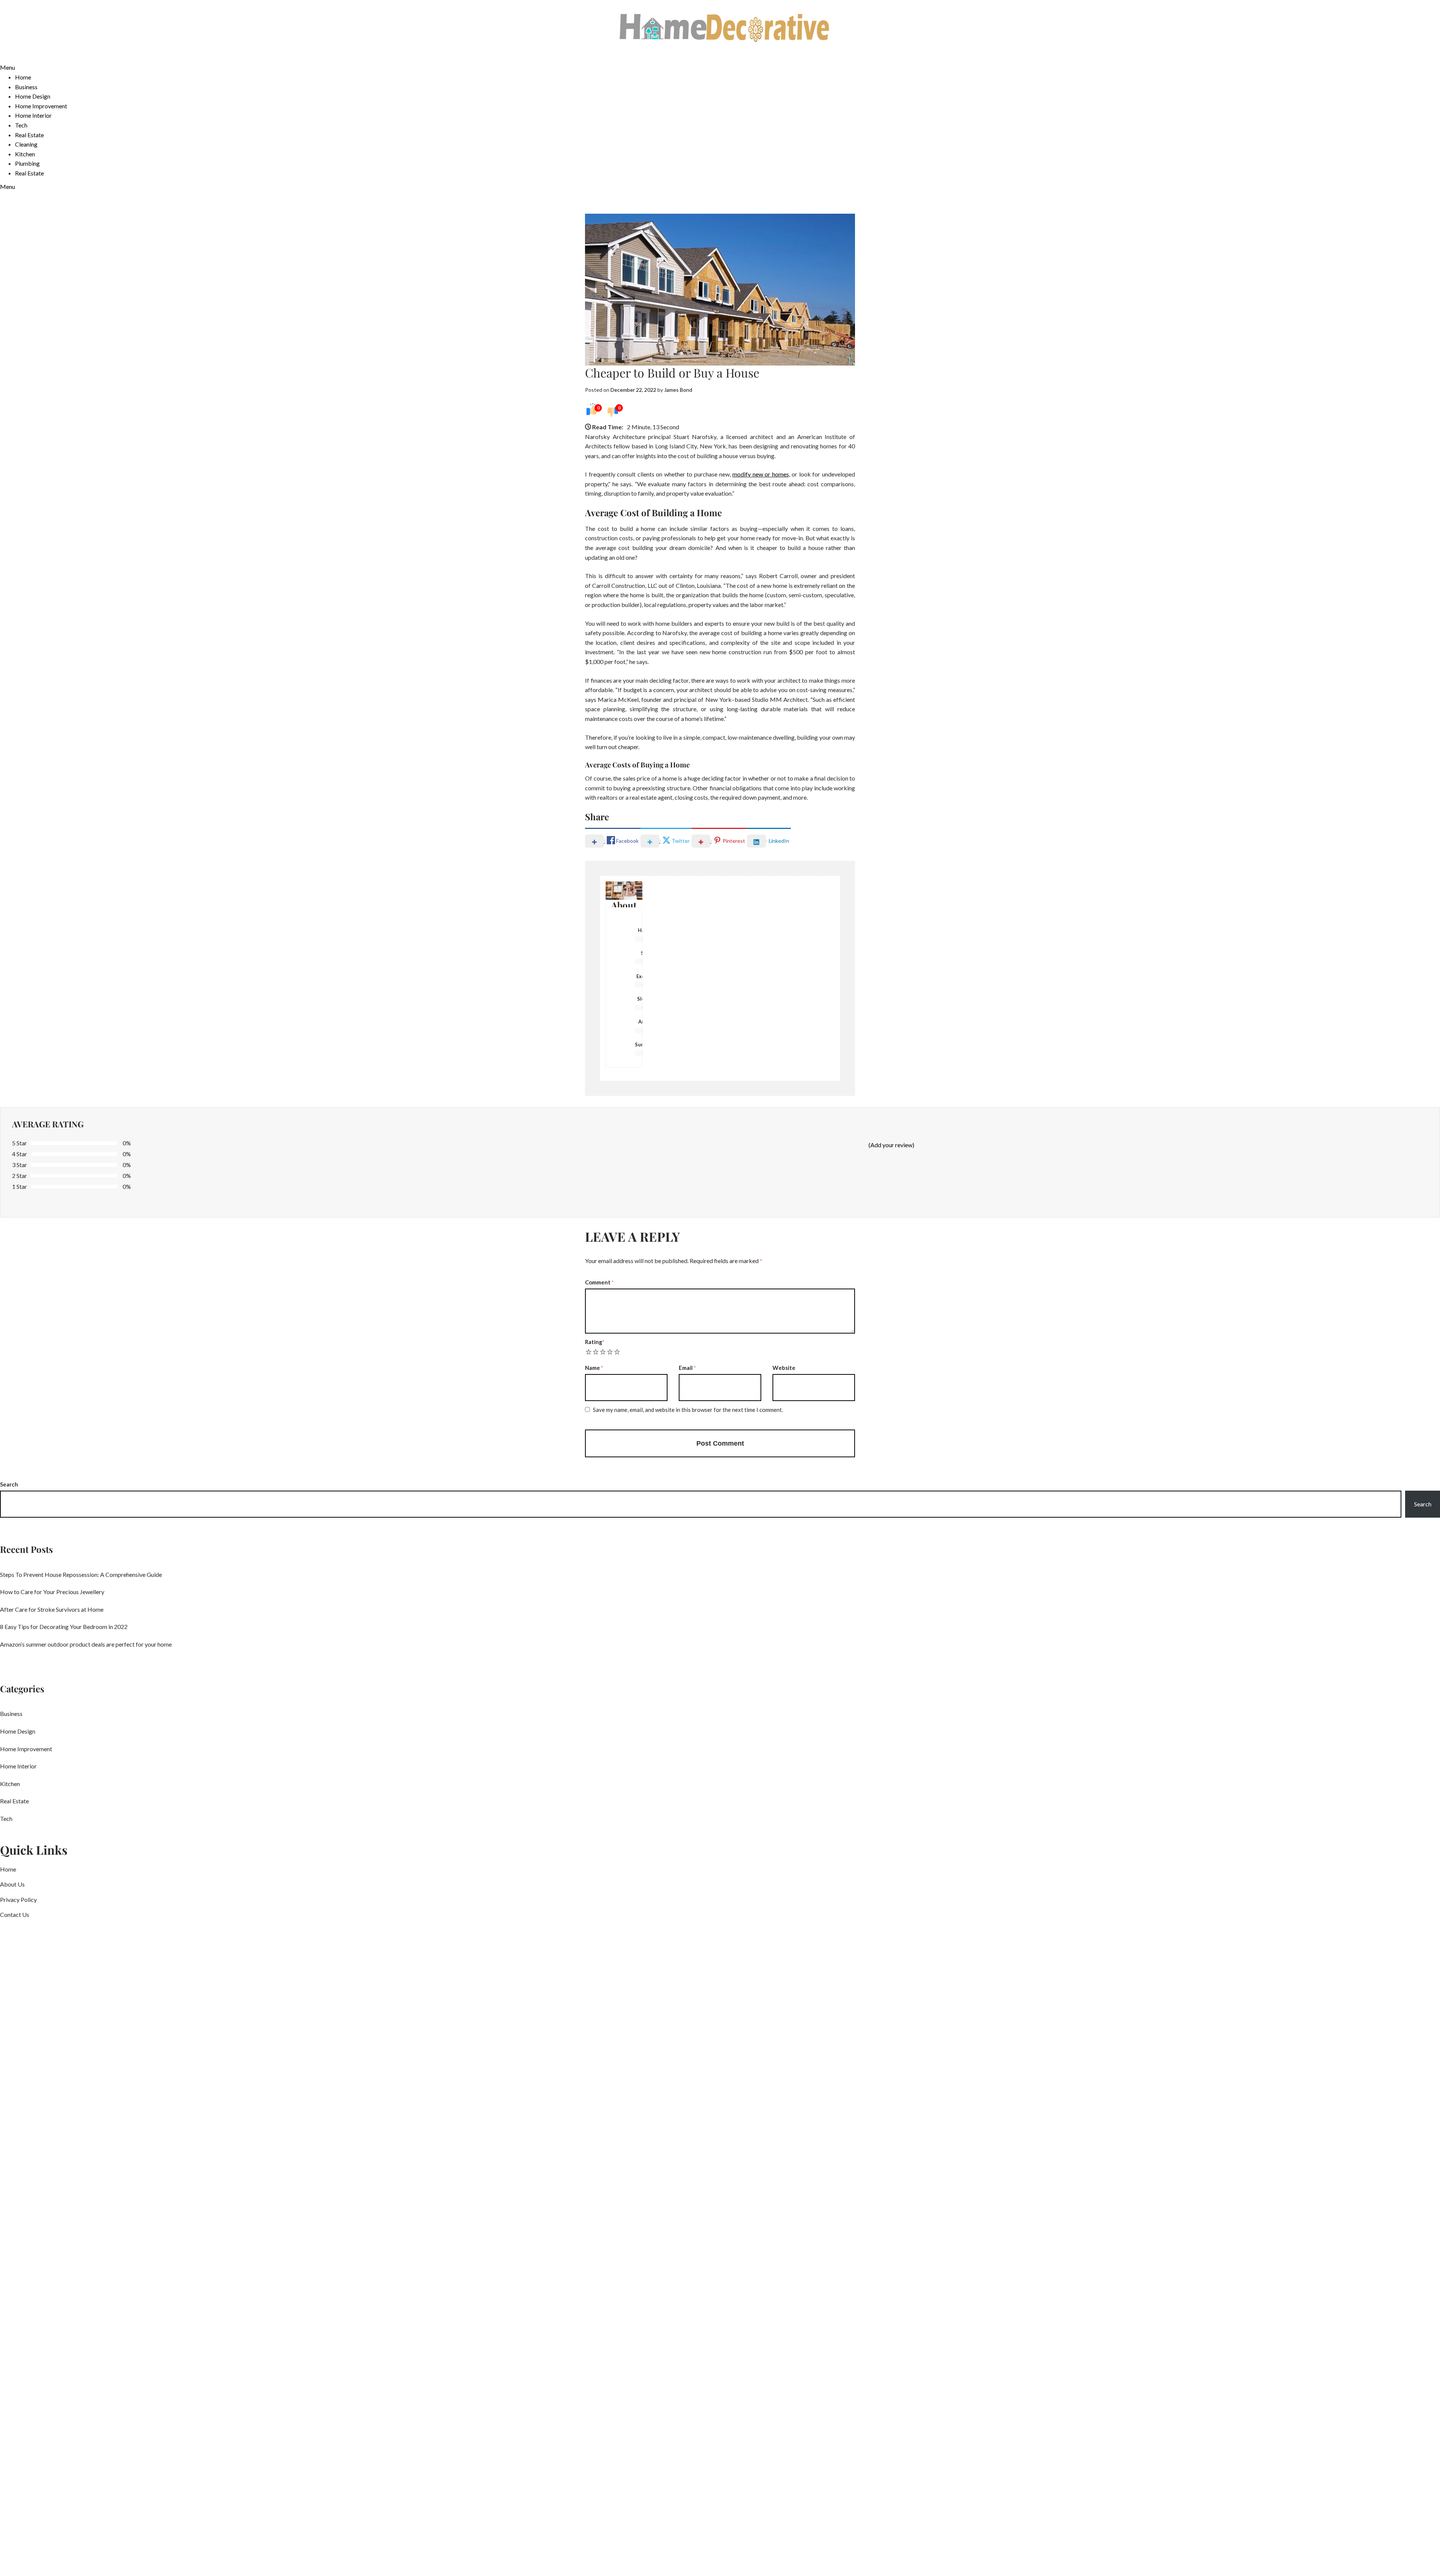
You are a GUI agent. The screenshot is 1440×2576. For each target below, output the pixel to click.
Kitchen (25, 154)
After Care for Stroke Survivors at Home (52, 1609)
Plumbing (27, 163)
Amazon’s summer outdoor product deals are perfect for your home (86, 1644)
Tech (21, 125)
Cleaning (26, 144)
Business (26, 87)
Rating (595, 1342)
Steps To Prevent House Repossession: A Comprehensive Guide (81, 1574)
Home (23, 77)
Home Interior (33, 115)
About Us (12, 1884)
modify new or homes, (761, 474)
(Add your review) (891, 1145)
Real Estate (29, 135)
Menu (7, 67)
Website (784, 1368)
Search (9, 1484)
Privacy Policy (18, 1899)
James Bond (678, 390)
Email (687, 1368)
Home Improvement (41, 106)
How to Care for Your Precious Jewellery (52, 1592)
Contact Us (15, 1914)
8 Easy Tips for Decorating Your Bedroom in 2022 (64, 1627)
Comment (599, 1282)
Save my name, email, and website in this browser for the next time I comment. (688, 1410)
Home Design (33, 96)
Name (594, 1368)
